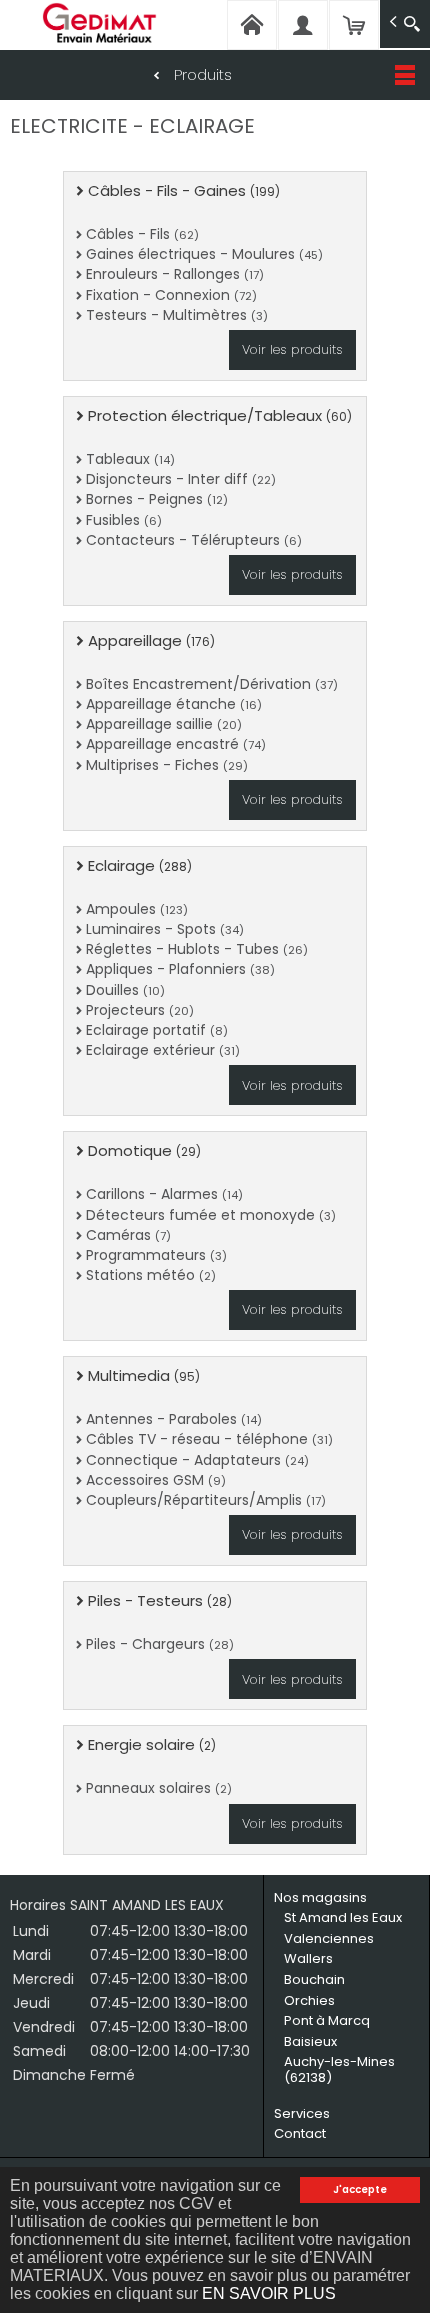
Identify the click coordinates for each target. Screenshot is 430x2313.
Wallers (308, 1958)
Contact (300, 2133)
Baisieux (310, 2041)
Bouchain (314, 1979)
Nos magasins (320, 1897)
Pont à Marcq (327, 2020)
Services (302, 2113)
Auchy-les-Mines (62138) (339, 2069)
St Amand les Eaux (343, 1917)
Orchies (309, 2000)
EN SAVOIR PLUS (269, 2293)
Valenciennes (329, 1938)
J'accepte (360, 2189)
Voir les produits (292, 349)
